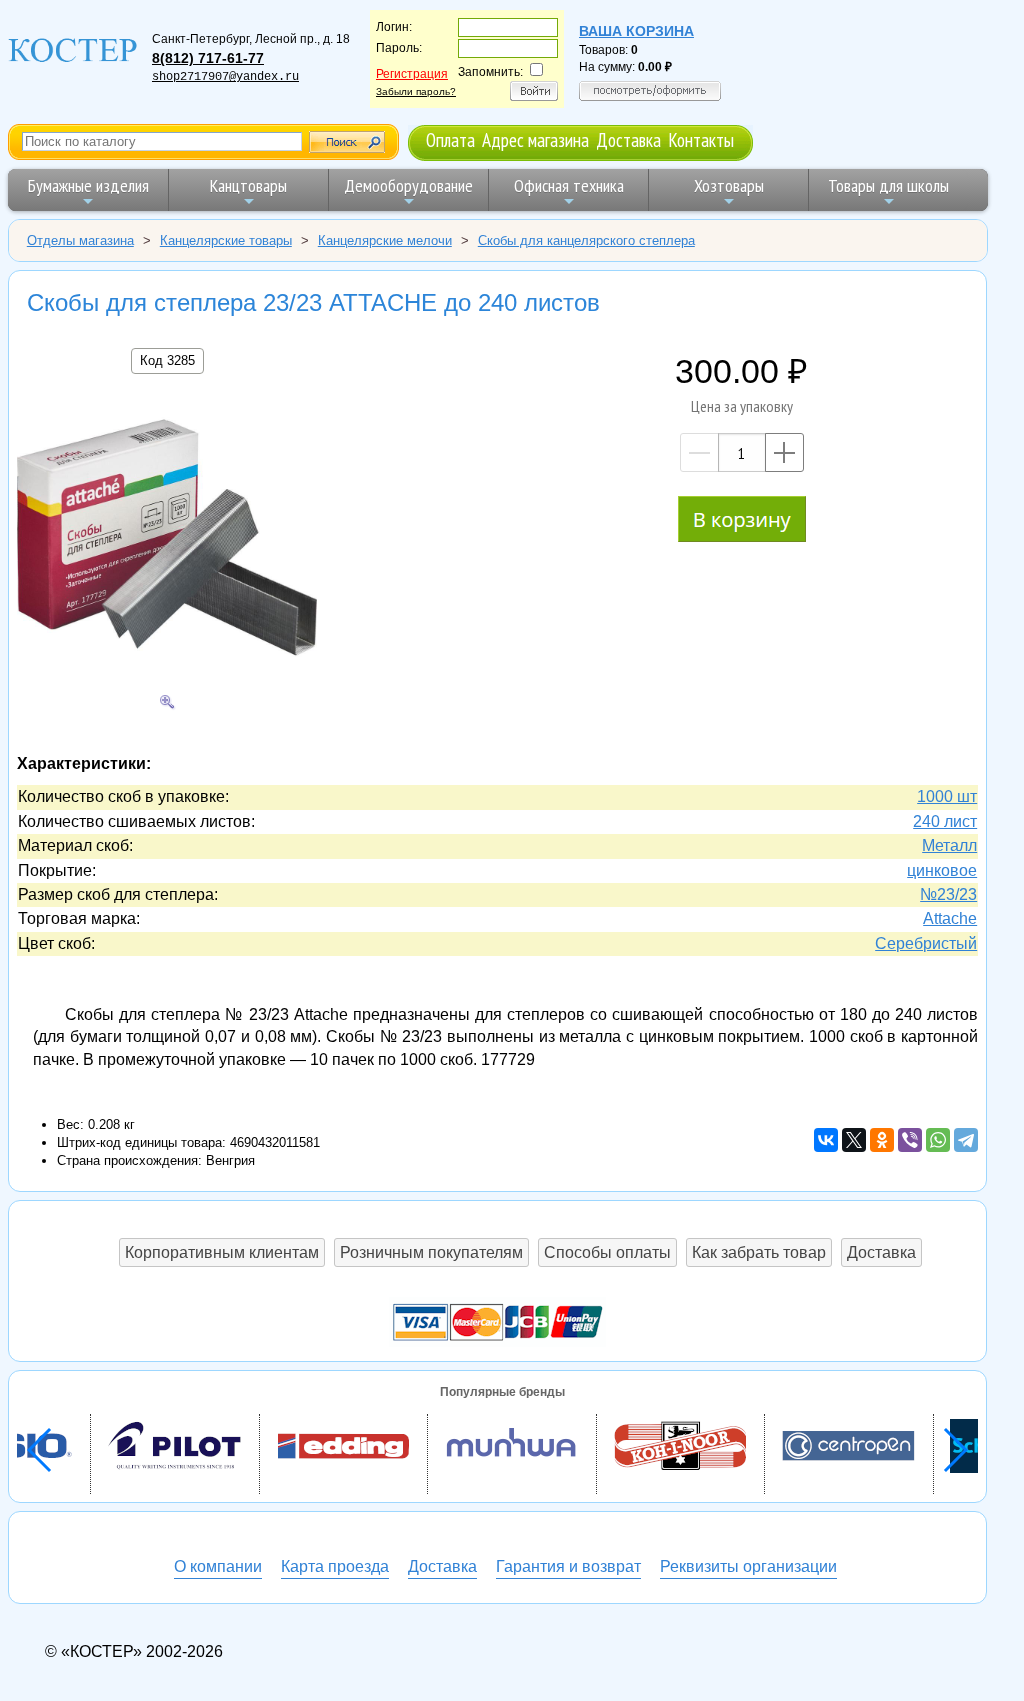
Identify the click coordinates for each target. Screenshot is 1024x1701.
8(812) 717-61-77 (208, 58)
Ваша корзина (636, 31)
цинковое (942, 870)
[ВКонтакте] (826, 1140)
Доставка (628, 139)
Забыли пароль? (416, 91)
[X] (854, 1140)
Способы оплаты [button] (607, 1252)
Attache (950, 918)
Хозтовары (729, 185)
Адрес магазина (535, 139)
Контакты (701, 139)
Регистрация (412, 74)
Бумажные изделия (88, 185)
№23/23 (948, 894)
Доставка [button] (881, 1252)
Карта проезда (335, 1566)
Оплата (450, 139)
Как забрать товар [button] (759, 1252)
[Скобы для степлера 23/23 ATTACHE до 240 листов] (167, 540)
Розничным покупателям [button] (431, 1252)
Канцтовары (248, 185)
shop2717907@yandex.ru (225, 77)
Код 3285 (167, 360)
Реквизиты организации (748, 1566)
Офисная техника (569, 185)
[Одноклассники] (882, 1140)
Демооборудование (408, 185)
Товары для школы (888, 185)
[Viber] (910, 1140)
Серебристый (926, 943)
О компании (218, 1566)
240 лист (945, 821)
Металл (949, 845)
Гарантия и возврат (568, 1566)
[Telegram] (966, 1140)
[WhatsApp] (938, 1140)
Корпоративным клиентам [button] (222, 1252)
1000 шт (947, 796)
